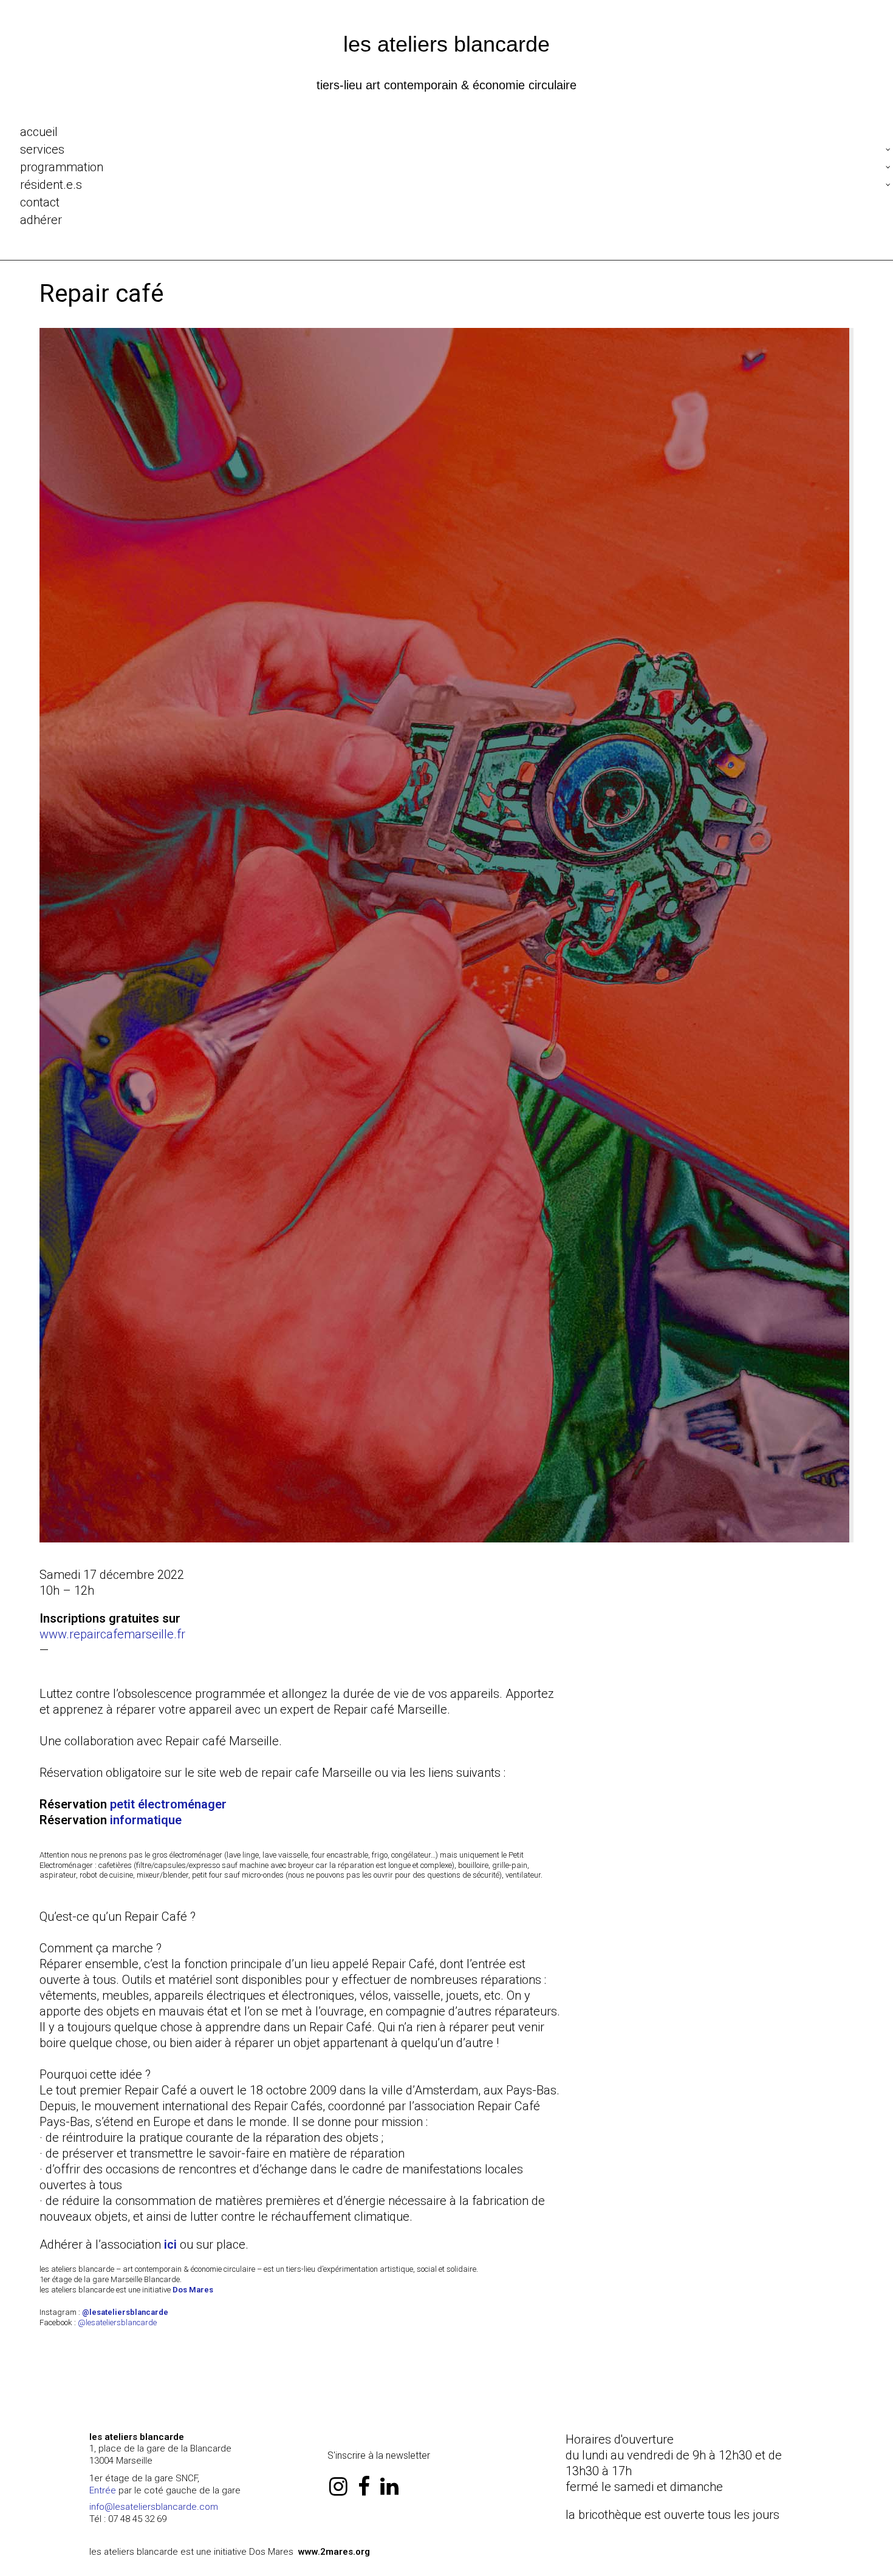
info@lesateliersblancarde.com (154, 2507)
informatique (146, 1820)
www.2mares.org (334, 2552)
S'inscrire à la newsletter (379, 2455)
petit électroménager (168, 1804)
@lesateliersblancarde (117, 2322)
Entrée (103, 2490)
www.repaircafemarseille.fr (112, 1634)
